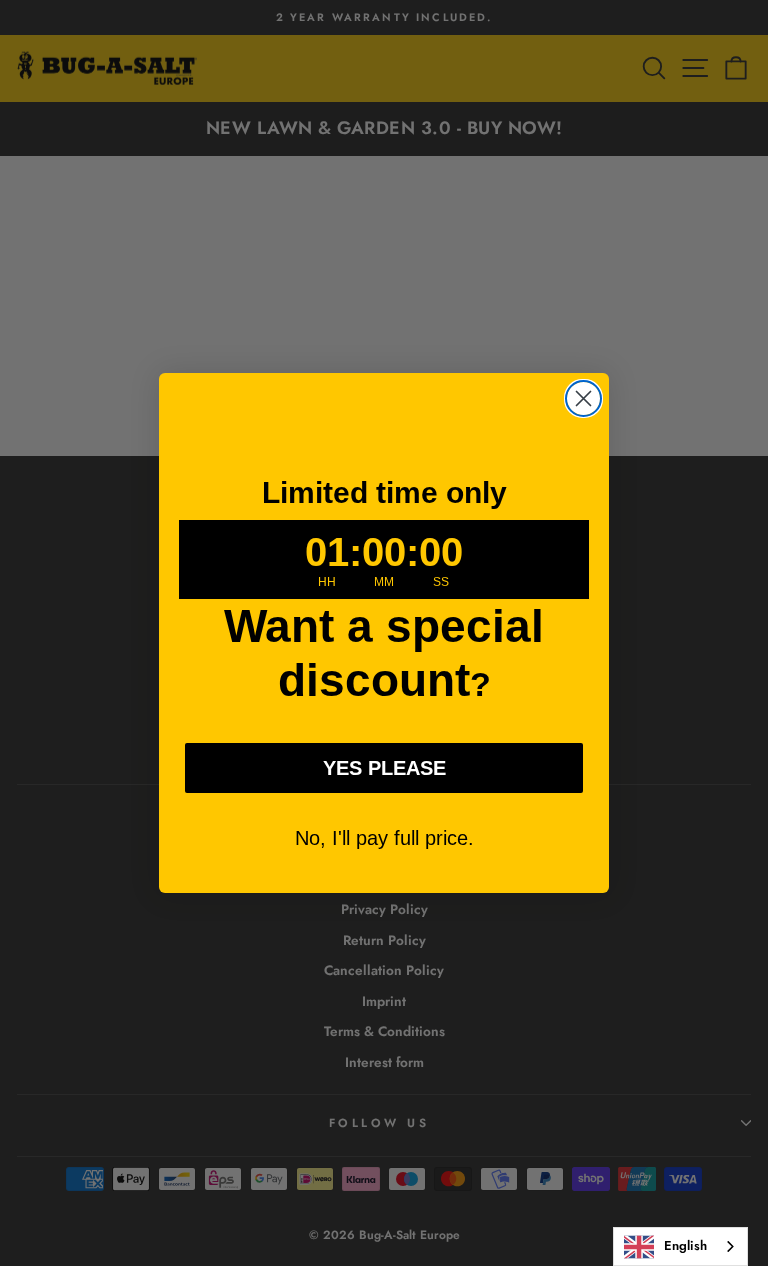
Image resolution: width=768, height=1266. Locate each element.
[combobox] (680, 1246)
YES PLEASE (384, 768)
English (685, 1245)
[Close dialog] (583, 398)
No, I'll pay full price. (384, 838)
